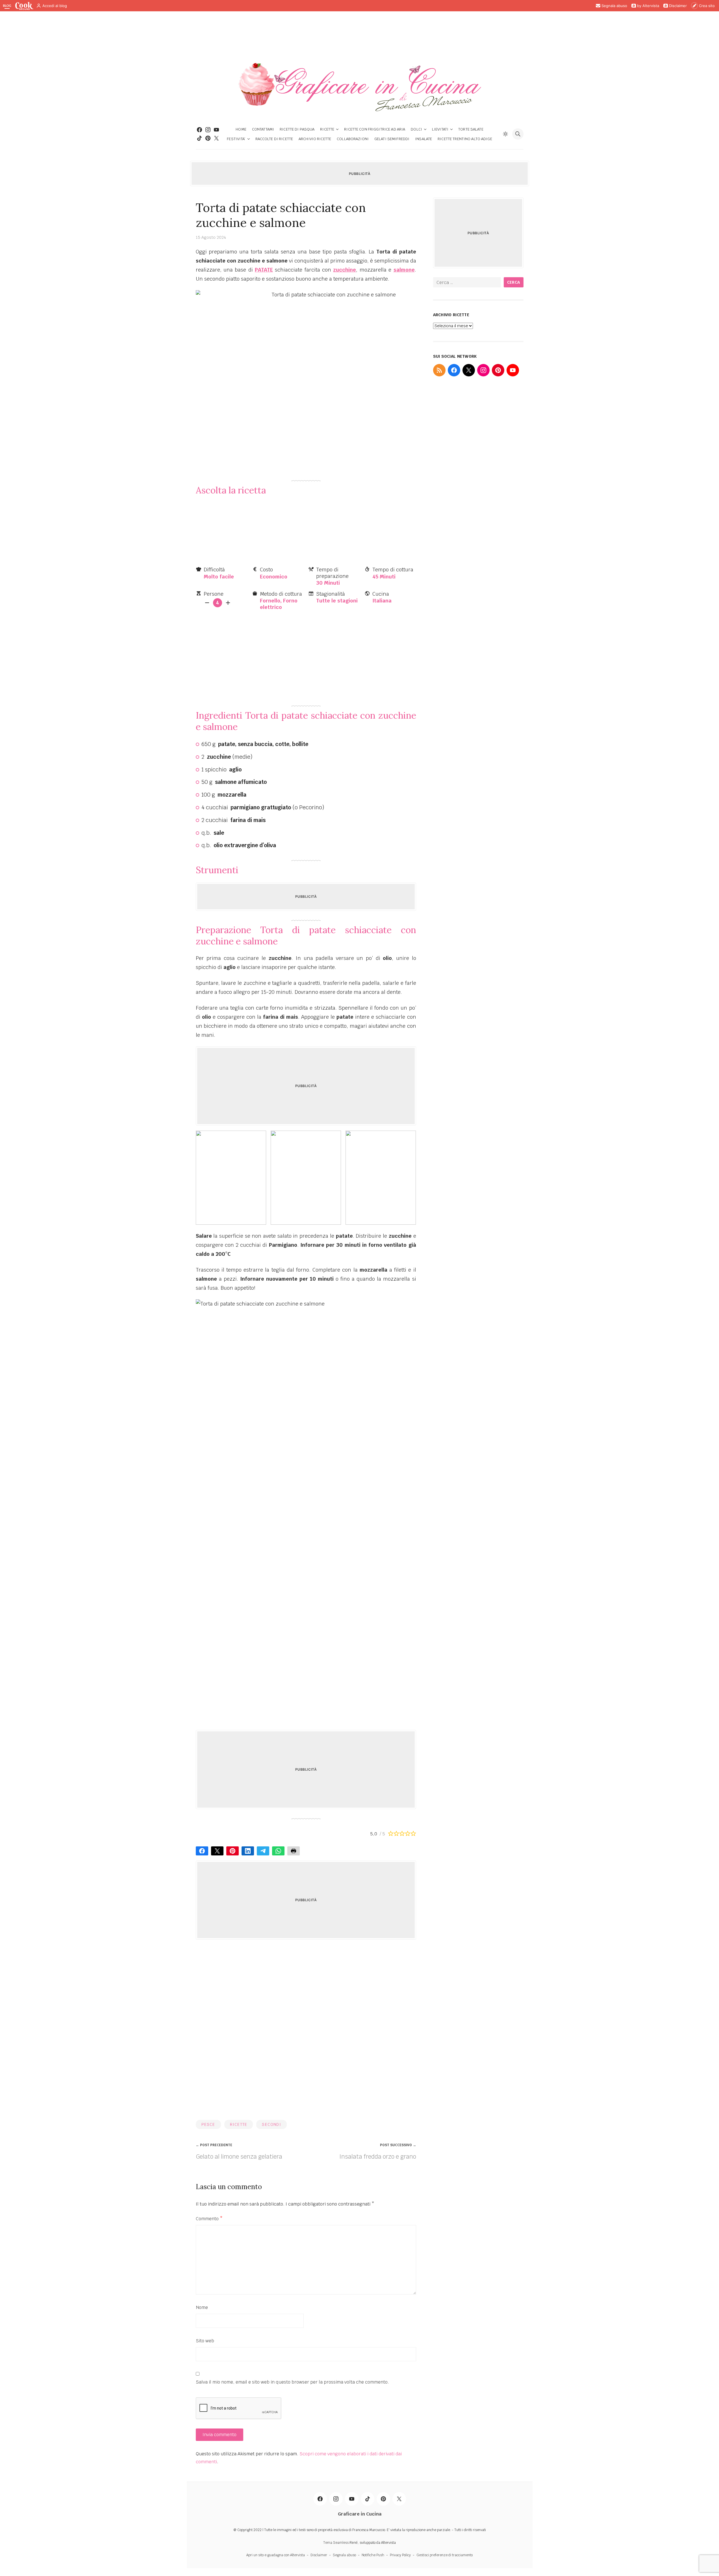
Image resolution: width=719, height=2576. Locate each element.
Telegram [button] (263, 1851)
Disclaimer (678, 6)
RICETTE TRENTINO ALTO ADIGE (465, 139)
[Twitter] (216, 138)
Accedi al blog (55, 6)
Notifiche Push (373, 2555)
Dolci (416, 129)
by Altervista (648, 6)
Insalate (423, 139)
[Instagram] (208, 130)
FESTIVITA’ (236, 139)
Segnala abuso (614, 6)
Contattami (263, 129)
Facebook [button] (202, 1851)
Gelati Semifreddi (392, 139)
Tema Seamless (336, 2543)
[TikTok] (199, 138)
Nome (202, 2307)
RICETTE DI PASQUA (297, 129)
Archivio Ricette (315, 139)
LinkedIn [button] (248, 1851)
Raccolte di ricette (274, 139)
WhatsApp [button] (278, 1851)
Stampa (294, 1851)
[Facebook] (199, 130)
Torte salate (471, 129)
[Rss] (439, 370)
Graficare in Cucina (360, 2514)
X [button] (217, 1851)
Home (241, 129)
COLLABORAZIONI (353, 139)
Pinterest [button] (233, 1851)
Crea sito (707, 6)
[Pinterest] (208, 138)
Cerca (514, 282)
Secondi (271, 2124)
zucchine (345, 270)
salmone (404, 270)
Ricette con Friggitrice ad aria (375, 129)
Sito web (205, 2341)
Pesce (208, 2124)
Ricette (327, 129)
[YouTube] (513, 370)
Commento (209, 2219)
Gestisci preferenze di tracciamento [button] (445, 2555)
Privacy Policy (400, 2555)
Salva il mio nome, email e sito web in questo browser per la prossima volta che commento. (292, 2382)
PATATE (264, 270)
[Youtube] (216, 130)
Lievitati (440, 129)
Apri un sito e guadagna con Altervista (276, 2555)
